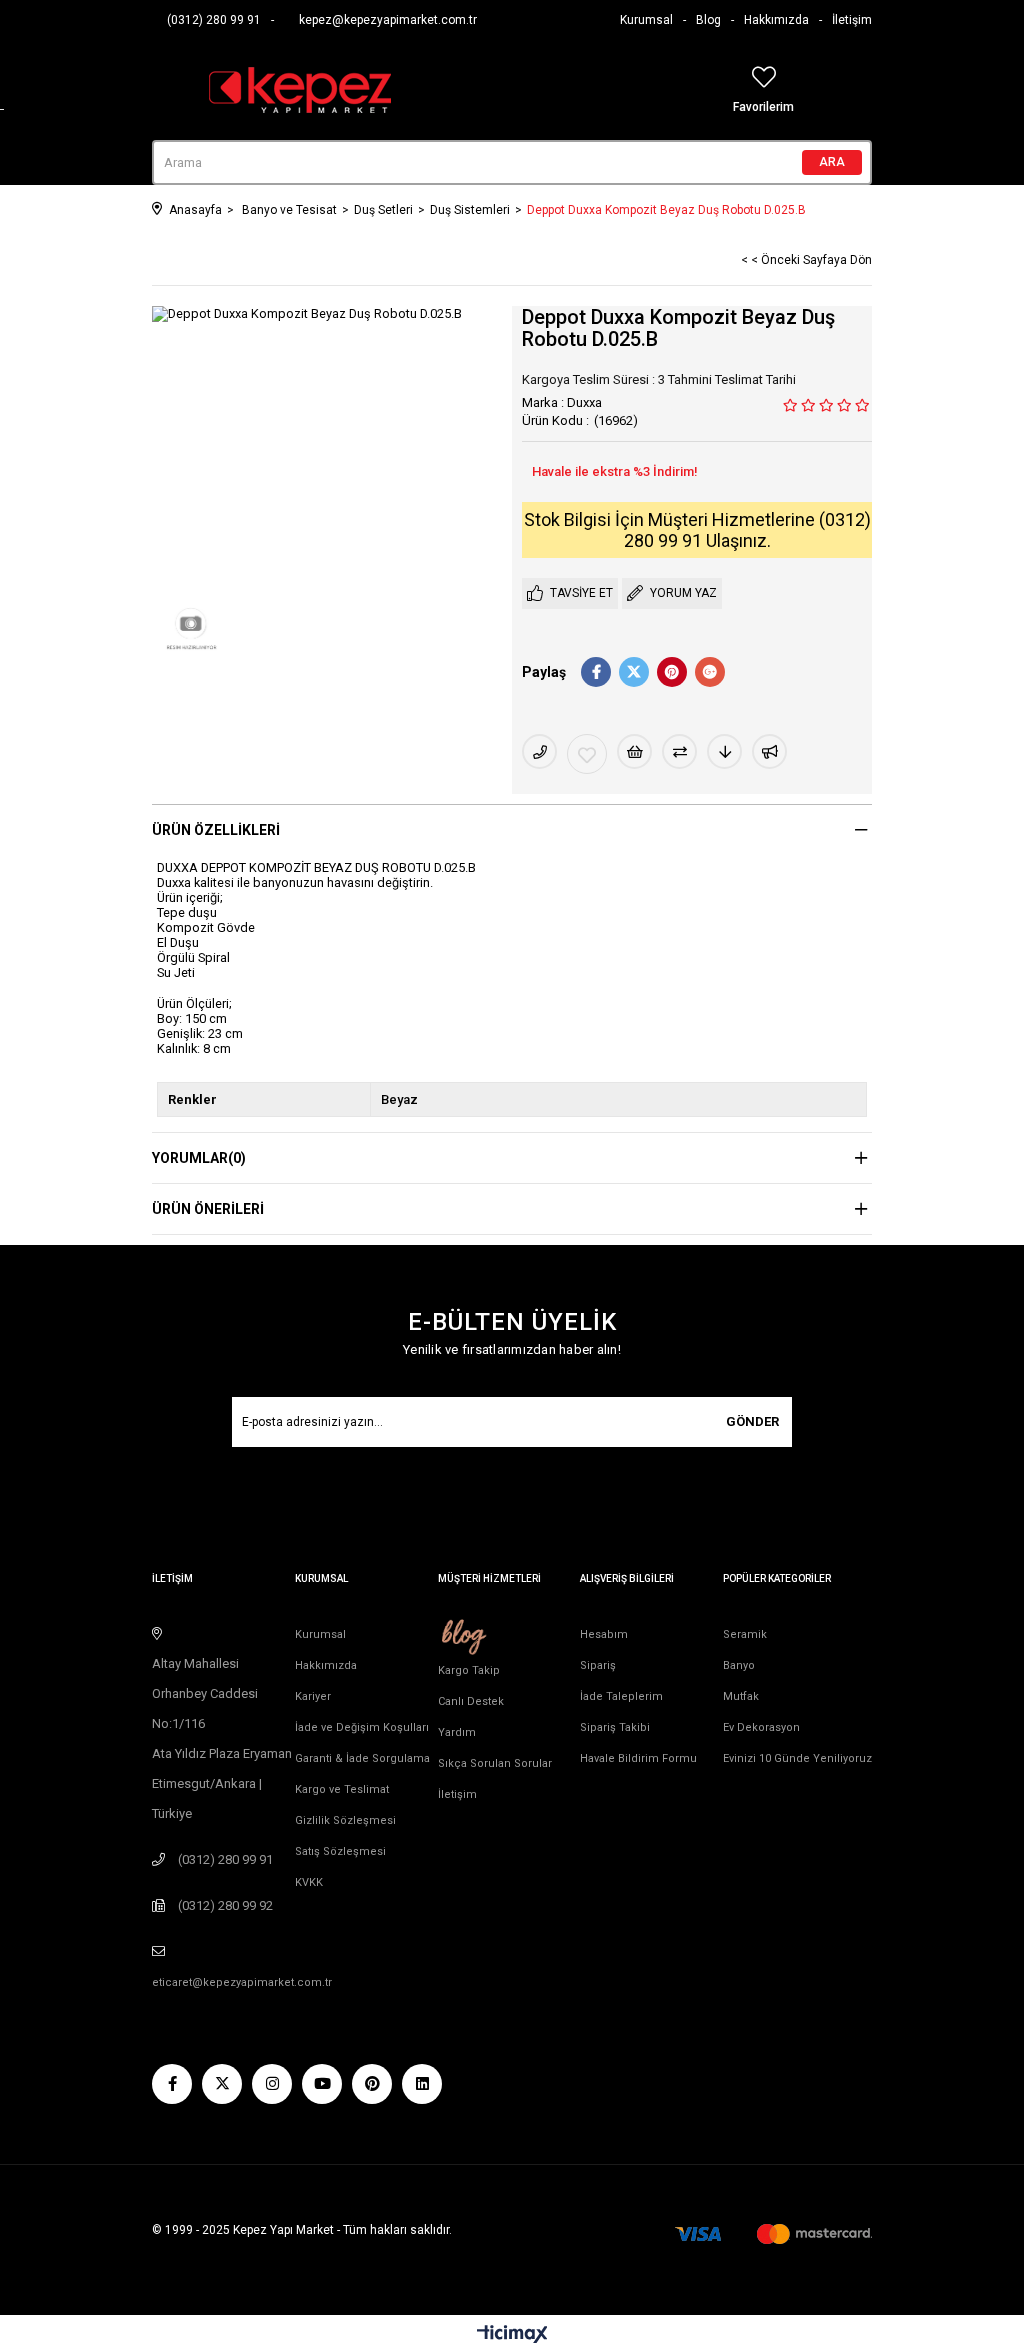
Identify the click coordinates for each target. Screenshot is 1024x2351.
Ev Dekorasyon (761, 1727)
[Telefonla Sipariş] (539, 751)
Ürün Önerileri (208, 1209)
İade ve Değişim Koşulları (362, 1727)
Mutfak (741, 1696)
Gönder (752, 1421)
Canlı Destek (471, 1701)
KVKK (309, 1882)
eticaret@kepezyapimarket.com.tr (242, 1982)
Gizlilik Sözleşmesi (345, 1820)
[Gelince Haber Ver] (769, 751)
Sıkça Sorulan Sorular (495, 1763)
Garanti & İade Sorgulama (362, 1758)
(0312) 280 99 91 (214, 20)
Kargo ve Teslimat (342, 1789)
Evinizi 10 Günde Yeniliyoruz (797, 1758)
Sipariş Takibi (615, 1727)
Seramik (745, 1634)
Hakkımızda (776, 20)
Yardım (457, 1732)
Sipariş (598, 1665)
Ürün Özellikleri (216, 830)
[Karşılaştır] (679, 751)
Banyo (739, 1665)
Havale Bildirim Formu (638, 1758)
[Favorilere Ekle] (587, 754)
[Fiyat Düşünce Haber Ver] (724, 751)
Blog (708, 20)
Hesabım (604, 1634)
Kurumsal (646, 20)
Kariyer (313, 1696)
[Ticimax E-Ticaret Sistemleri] (512, 2335)
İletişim (852, 20)
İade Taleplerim (621, 1696)
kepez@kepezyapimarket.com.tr (388, 20)
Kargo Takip (469, 1670)
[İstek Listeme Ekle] (634, 751)
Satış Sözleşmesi (340, 1851)
